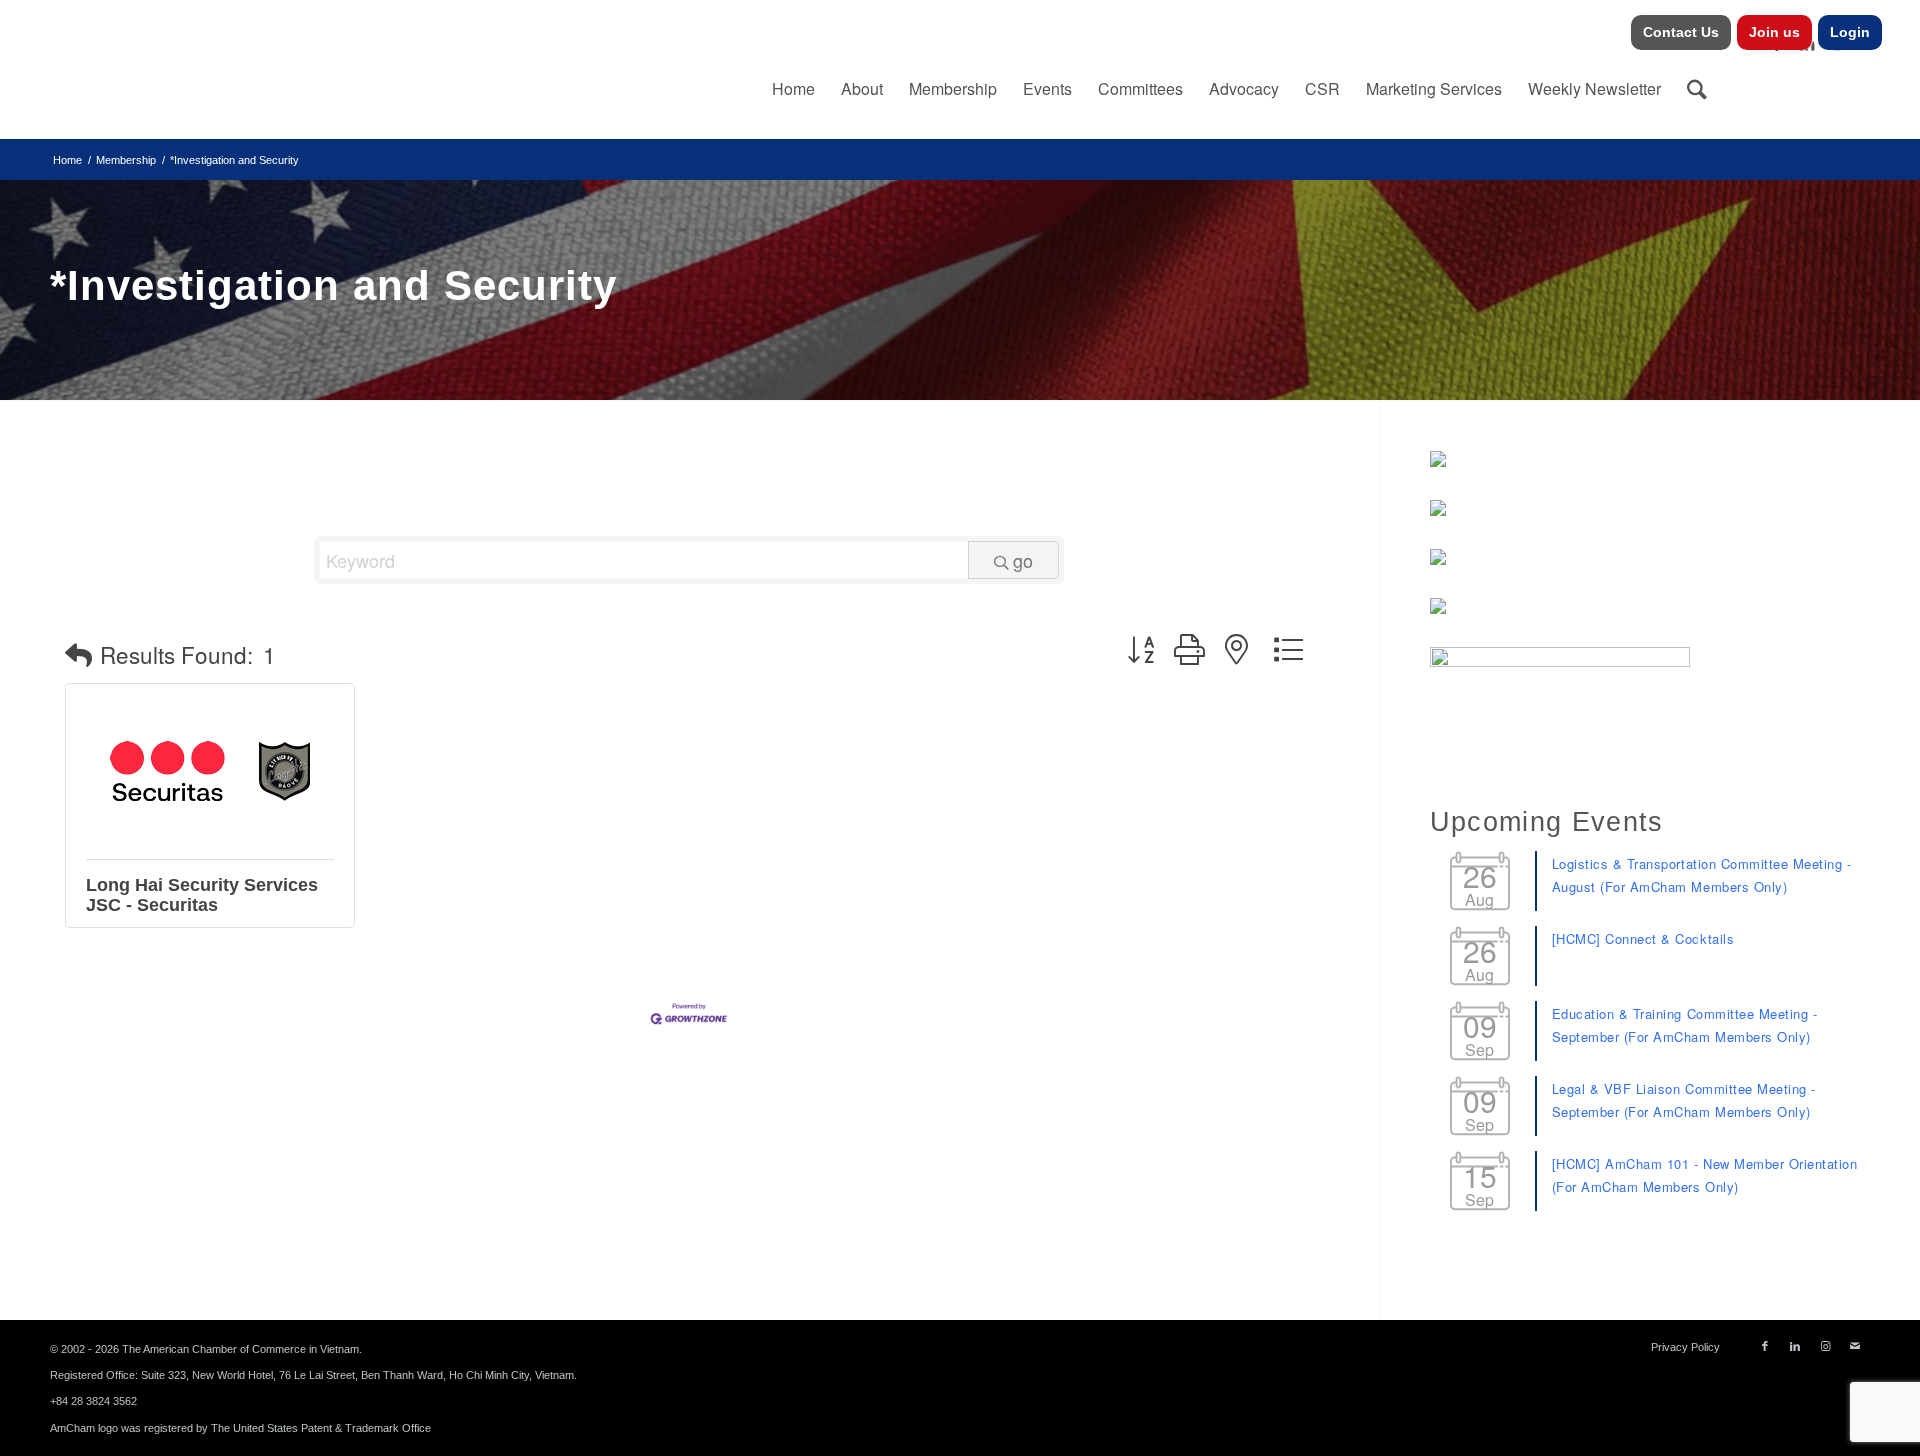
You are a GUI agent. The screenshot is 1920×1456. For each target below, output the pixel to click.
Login (1850, 32)
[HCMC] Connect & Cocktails (1643, 938)
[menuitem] (1681, 32)
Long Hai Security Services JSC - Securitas (202, 895)
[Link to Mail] (1855, 1346)
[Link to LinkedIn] (1795, 1346)
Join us (1774, 32)
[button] (78, 654)
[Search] (1697, 89)
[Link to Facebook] (1765, 1346)
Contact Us (1681, 32)
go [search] (1023, 560)
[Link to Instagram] (1825, 1346)
